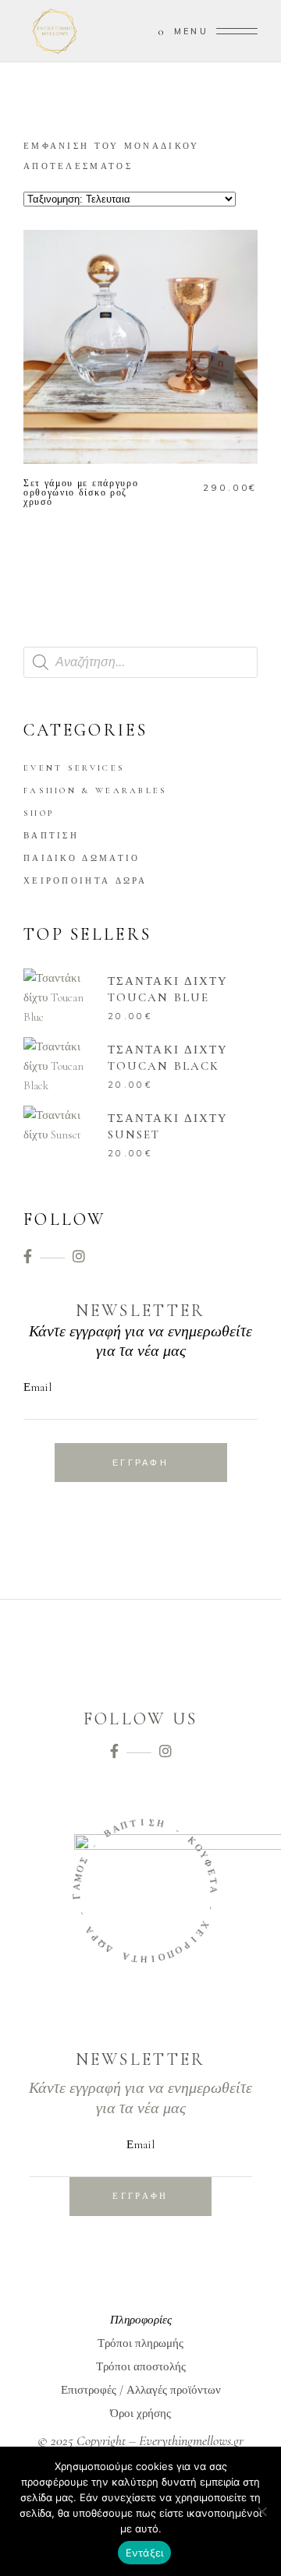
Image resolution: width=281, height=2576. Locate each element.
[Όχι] (261, 2511)
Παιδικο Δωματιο (82, 858)
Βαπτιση (51, 836)
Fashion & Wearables (96, 790)
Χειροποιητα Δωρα (85, 881)
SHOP (39, 813)
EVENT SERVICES (74, 768)
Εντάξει (145, 2553)
